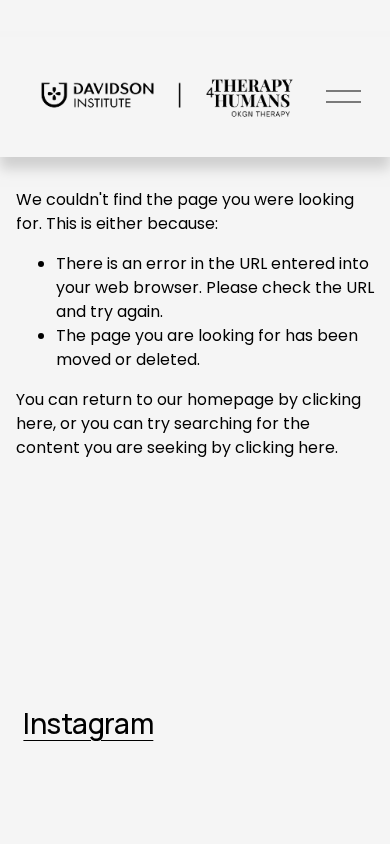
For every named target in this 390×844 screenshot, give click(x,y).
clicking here (285, 447)
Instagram (88, 723)
